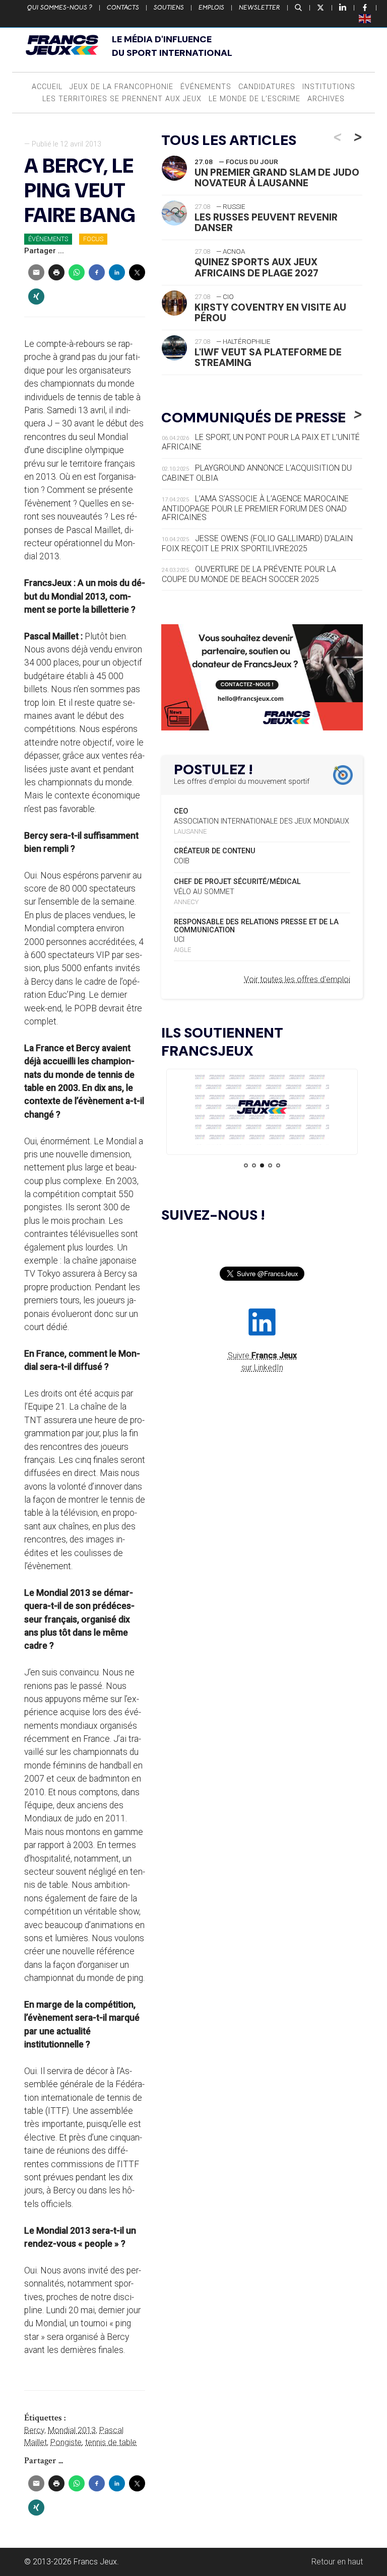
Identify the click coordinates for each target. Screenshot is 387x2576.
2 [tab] (254, 1165)
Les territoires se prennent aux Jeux (122, 99)
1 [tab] (246, 1165)
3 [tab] (262, 1165)
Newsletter (260, 8)
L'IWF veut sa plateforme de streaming (268, 357)
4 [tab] (270, 1165)
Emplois (211, 8)
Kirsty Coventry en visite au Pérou (270, 313)
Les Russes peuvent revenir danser (266, 223)
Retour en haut (337, 2562)
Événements (206, 87)
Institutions (329, 87)
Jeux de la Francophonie (121, 87)
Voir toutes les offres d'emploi (297, 979)
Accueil (47, 87)
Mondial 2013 (72, 2430)
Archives (326, 99)
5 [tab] (278, 1165)
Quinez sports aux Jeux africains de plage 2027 (256, 267)
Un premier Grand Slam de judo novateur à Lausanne (277, 178)
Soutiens (169, 8)
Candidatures (267, 87)
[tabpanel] (262, 1109)
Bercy (34, 2430)
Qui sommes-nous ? (60, 8)
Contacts (123, 8)
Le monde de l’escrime (254, 99)
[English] (365, 18)
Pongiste (66, 2442)
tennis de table (111, 2442)
